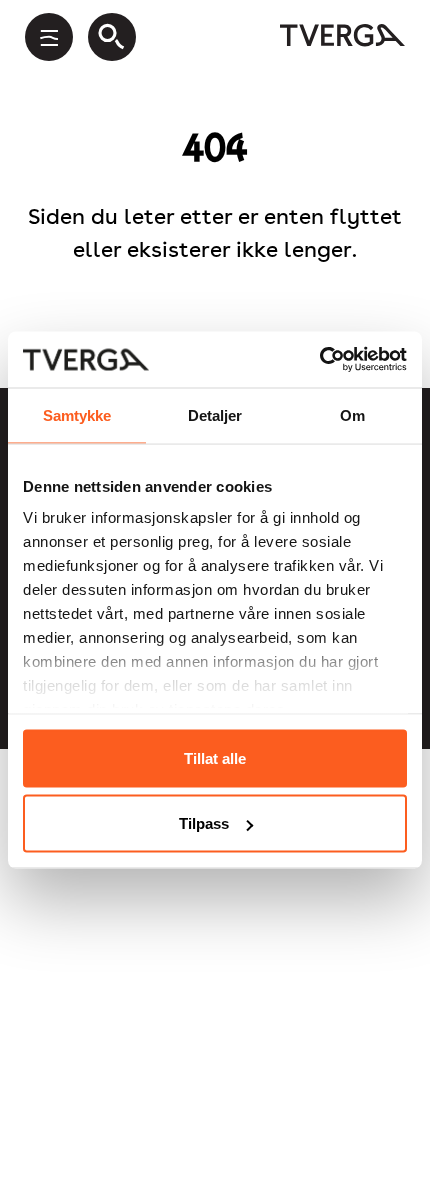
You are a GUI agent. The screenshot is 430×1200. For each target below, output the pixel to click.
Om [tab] (352, 414)
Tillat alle (215, 757)
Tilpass (204, 823)
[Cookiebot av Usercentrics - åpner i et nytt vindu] (319, 360)
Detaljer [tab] (215, 414)
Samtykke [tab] (77, 414)
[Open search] (112, 37)
